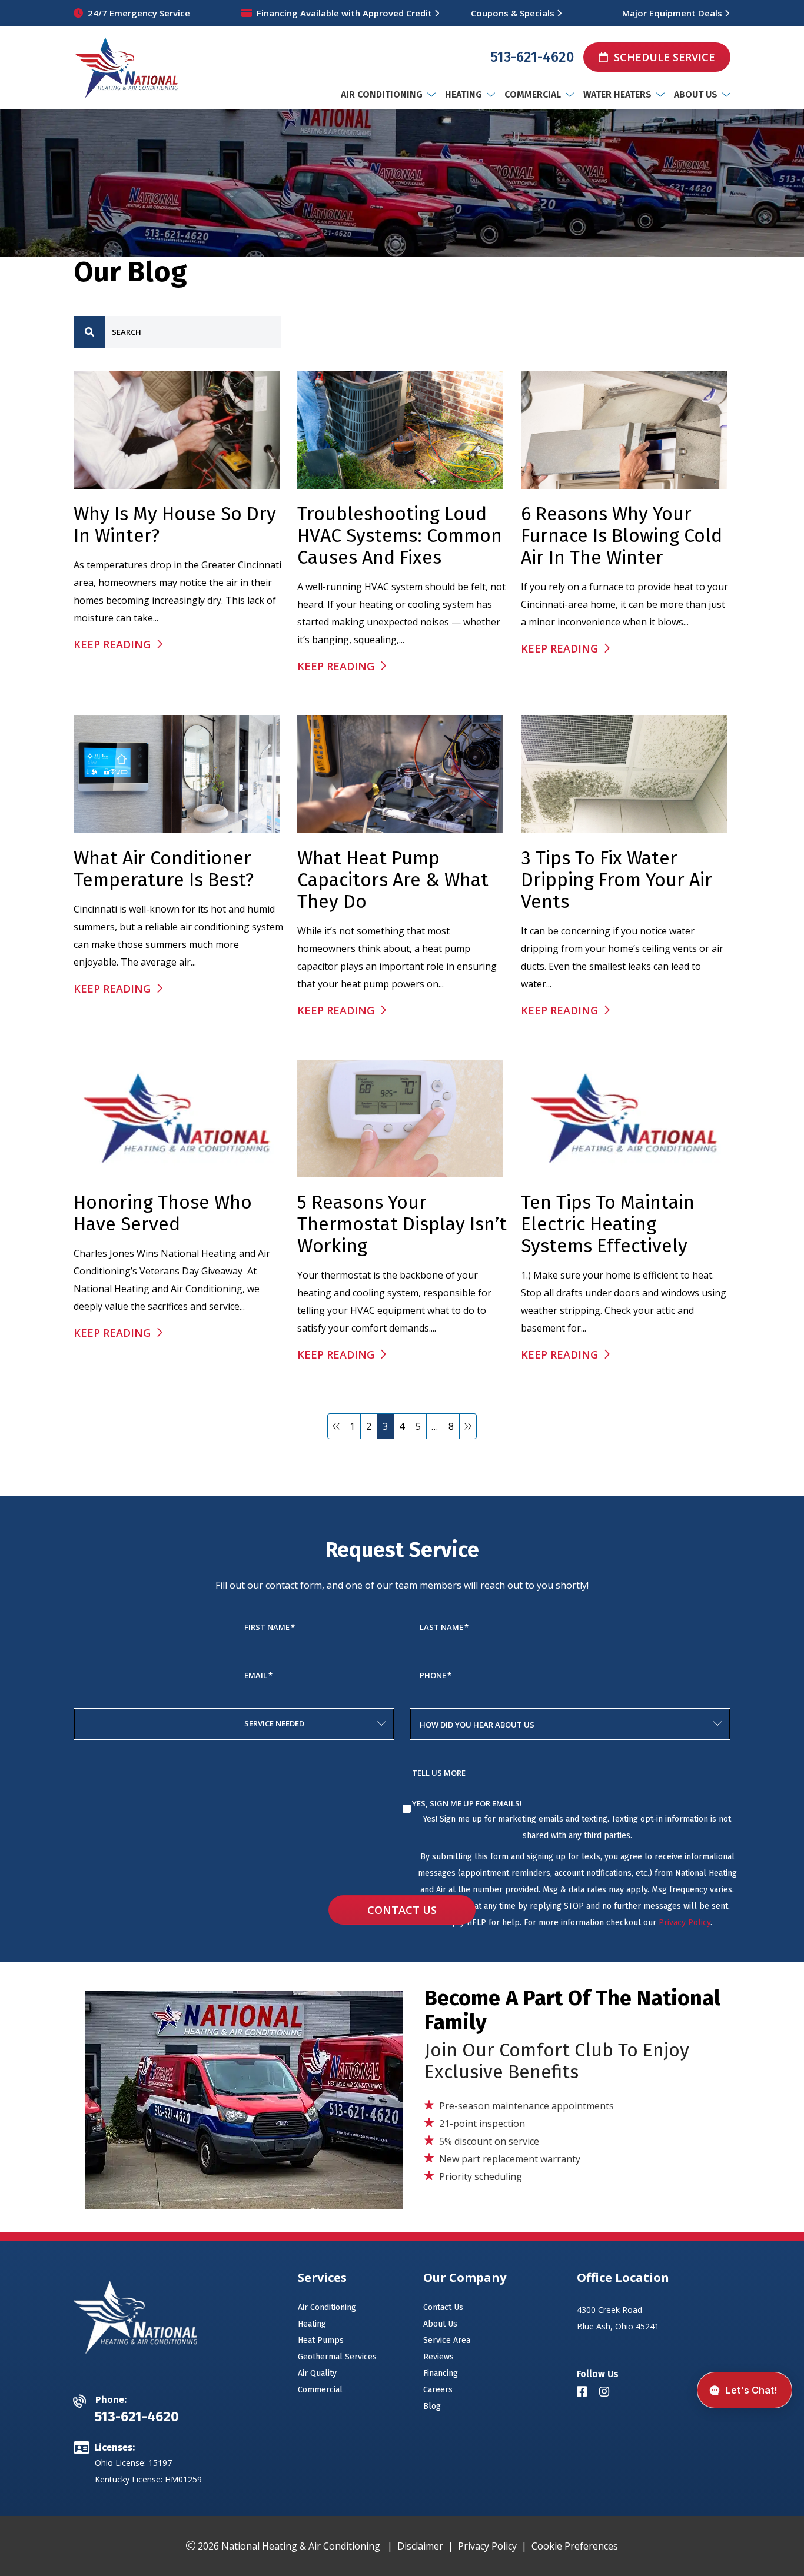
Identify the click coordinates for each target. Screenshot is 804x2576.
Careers (438, 2390)
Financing (441, 2373)
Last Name (444, 1627)
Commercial (320, 2390)
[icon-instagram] (606, 2392)
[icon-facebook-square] (583, 2392)
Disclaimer (420, 2546)
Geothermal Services (337, 2357)
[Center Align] (89, 332)
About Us (440, 2324)
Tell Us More (439, 1773)
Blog (432, 2406)
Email (258, 1675)
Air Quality (317, 2373)
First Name (270, 1627)
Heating (312, 2324)
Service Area (447, 2340)
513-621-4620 (532, 57)
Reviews (438, 2357)
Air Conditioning (327, 2307)
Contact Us (402, 1910)
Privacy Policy (685, 1923)
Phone (436, 1675)
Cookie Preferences (575, 2546)
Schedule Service (665, 57)
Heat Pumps (321, 2340)
